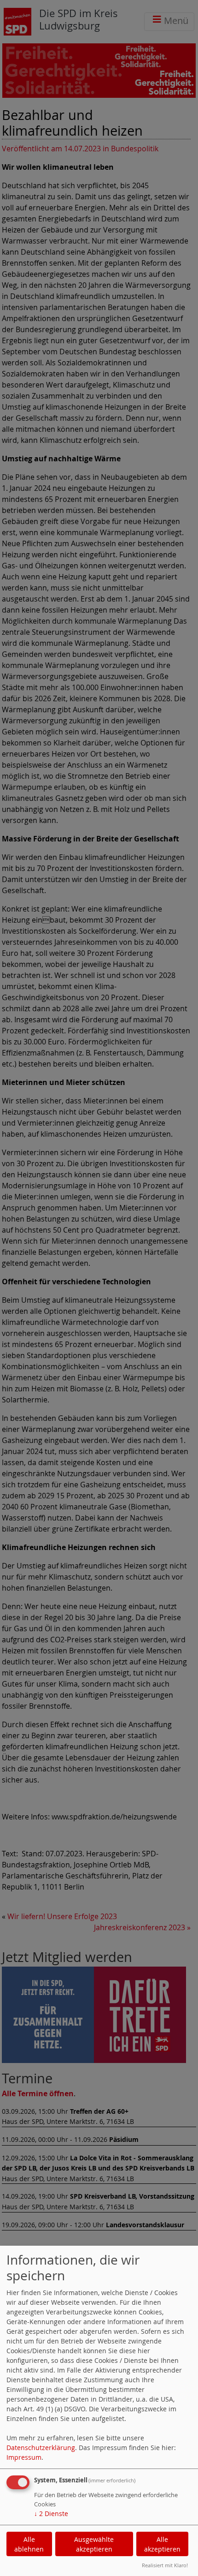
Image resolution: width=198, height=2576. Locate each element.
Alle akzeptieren (162, 2544)
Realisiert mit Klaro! (165, 2565)
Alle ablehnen (29, 2544)
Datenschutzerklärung (41, 2448)
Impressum (24, 2457)
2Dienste (51, 2513)
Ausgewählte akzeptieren (94, 2544)
